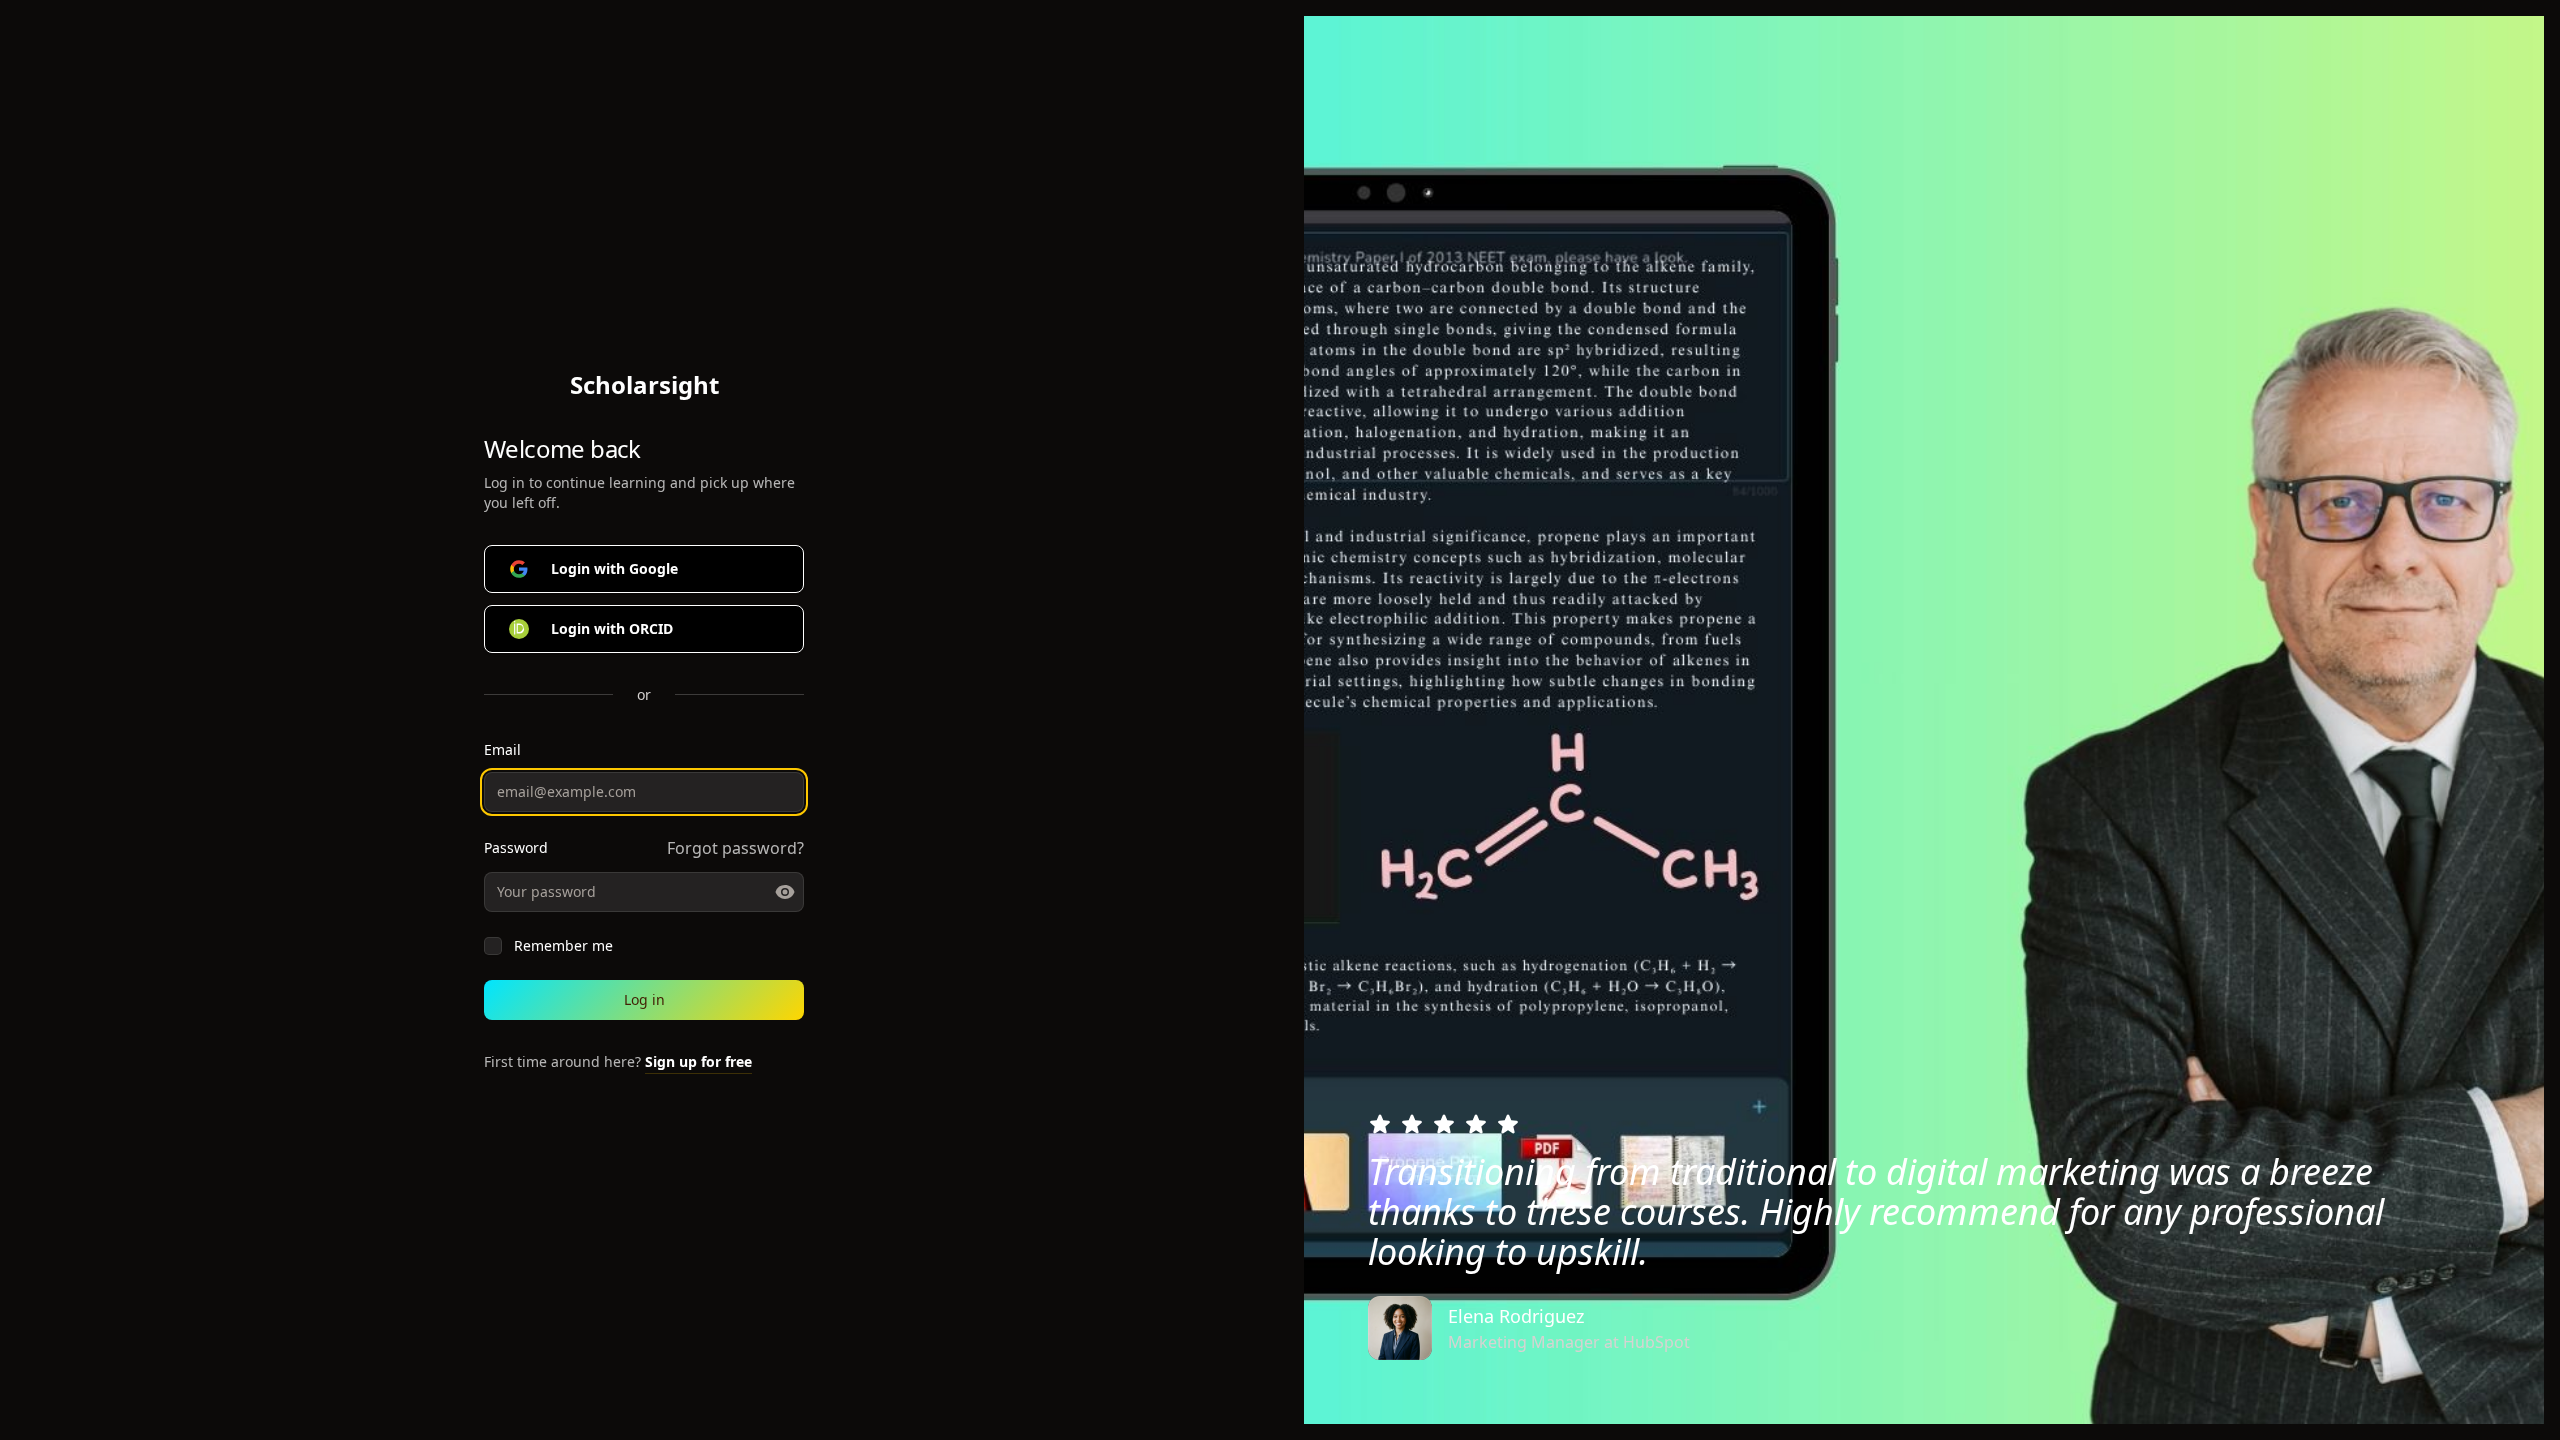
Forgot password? (735, 848)
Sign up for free (698, 1061)
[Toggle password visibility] (785, 892)
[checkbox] (493, 946)
